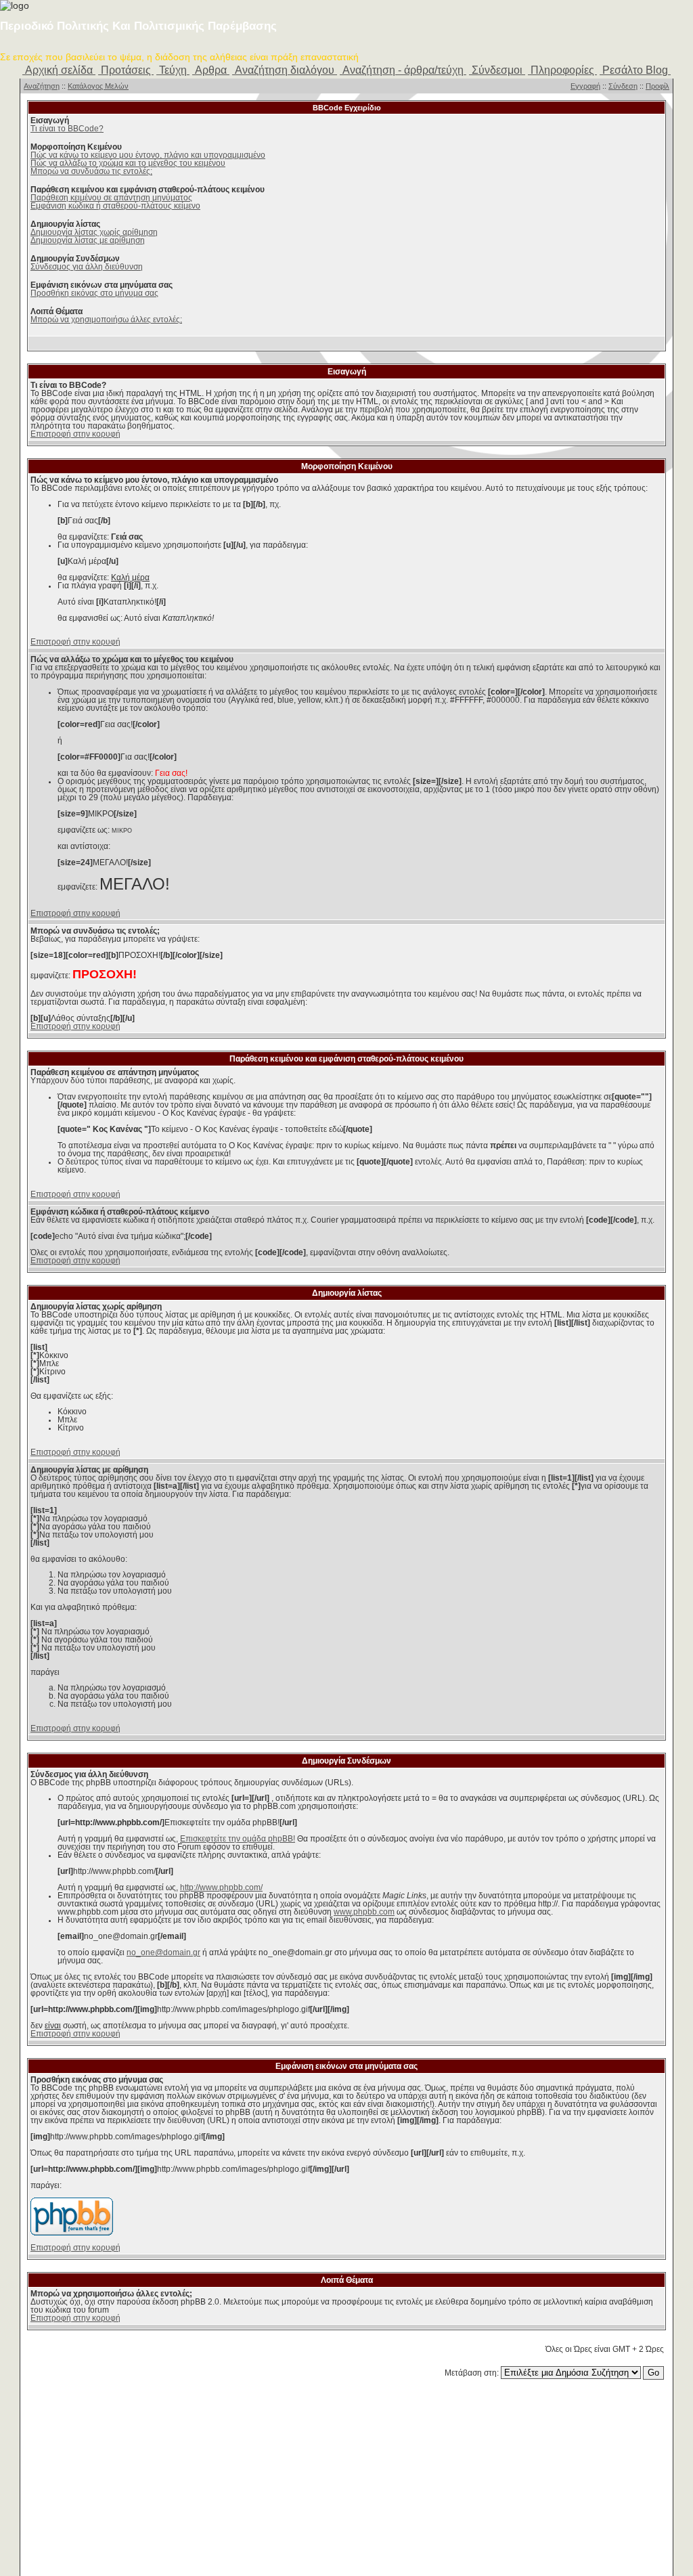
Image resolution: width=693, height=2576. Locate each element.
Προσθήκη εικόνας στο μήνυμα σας (94, 293)
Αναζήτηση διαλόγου (285, 70)
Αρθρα (211, 70)
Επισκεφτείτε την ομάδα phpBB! (238, 1839)
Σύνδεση (623, 86)
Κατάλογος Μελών (98, 86)
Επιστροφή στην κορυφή (75, 434)
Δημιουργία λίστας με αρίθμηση (88, 240)
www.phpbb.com (364, 1912)
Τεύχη (173, 70)
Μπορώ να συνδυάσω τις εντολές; (91, 171)
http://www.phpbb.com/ (221, 1887)
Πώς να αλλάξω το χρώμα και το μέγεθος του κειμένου (128, 163)
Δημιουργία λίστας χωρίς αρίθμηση (94, 232)
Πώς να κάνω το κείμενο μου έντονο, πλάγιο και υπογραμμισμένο (148, 155)
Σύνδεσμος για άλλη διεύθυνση (87, 267)
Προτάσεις (126, 70)
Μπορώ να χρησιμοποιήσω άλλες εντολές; (106, 320)
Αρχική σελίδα (59, 70)
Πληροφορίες (562, 70)
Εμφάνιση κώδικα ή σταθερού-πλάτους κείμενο (115, 206)
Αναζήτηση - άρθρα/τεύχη (403, 70)
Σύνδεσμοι (497, 70)
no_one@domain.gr (163, 1952)
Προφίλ (657, 86)
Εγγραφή (585, 86)
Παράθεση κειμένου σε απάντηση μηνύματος (111, 198)
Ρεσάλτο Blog (635, 70)
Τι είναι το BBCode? (67, 129)
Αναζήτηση (42, 86)
